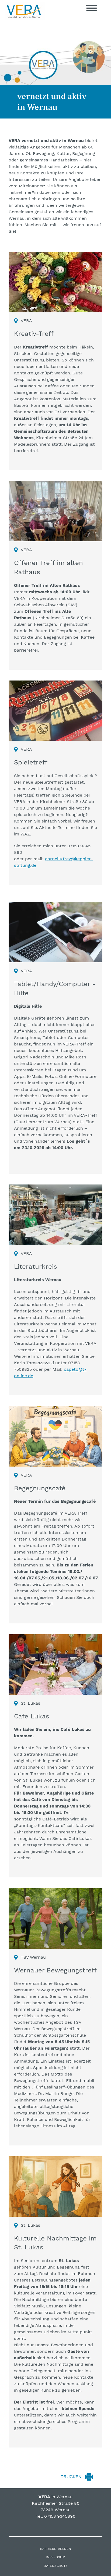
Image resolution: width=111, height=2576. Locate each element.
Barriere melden (56, 2549)
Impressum (55, 2557)
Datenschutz (56, 2566)
